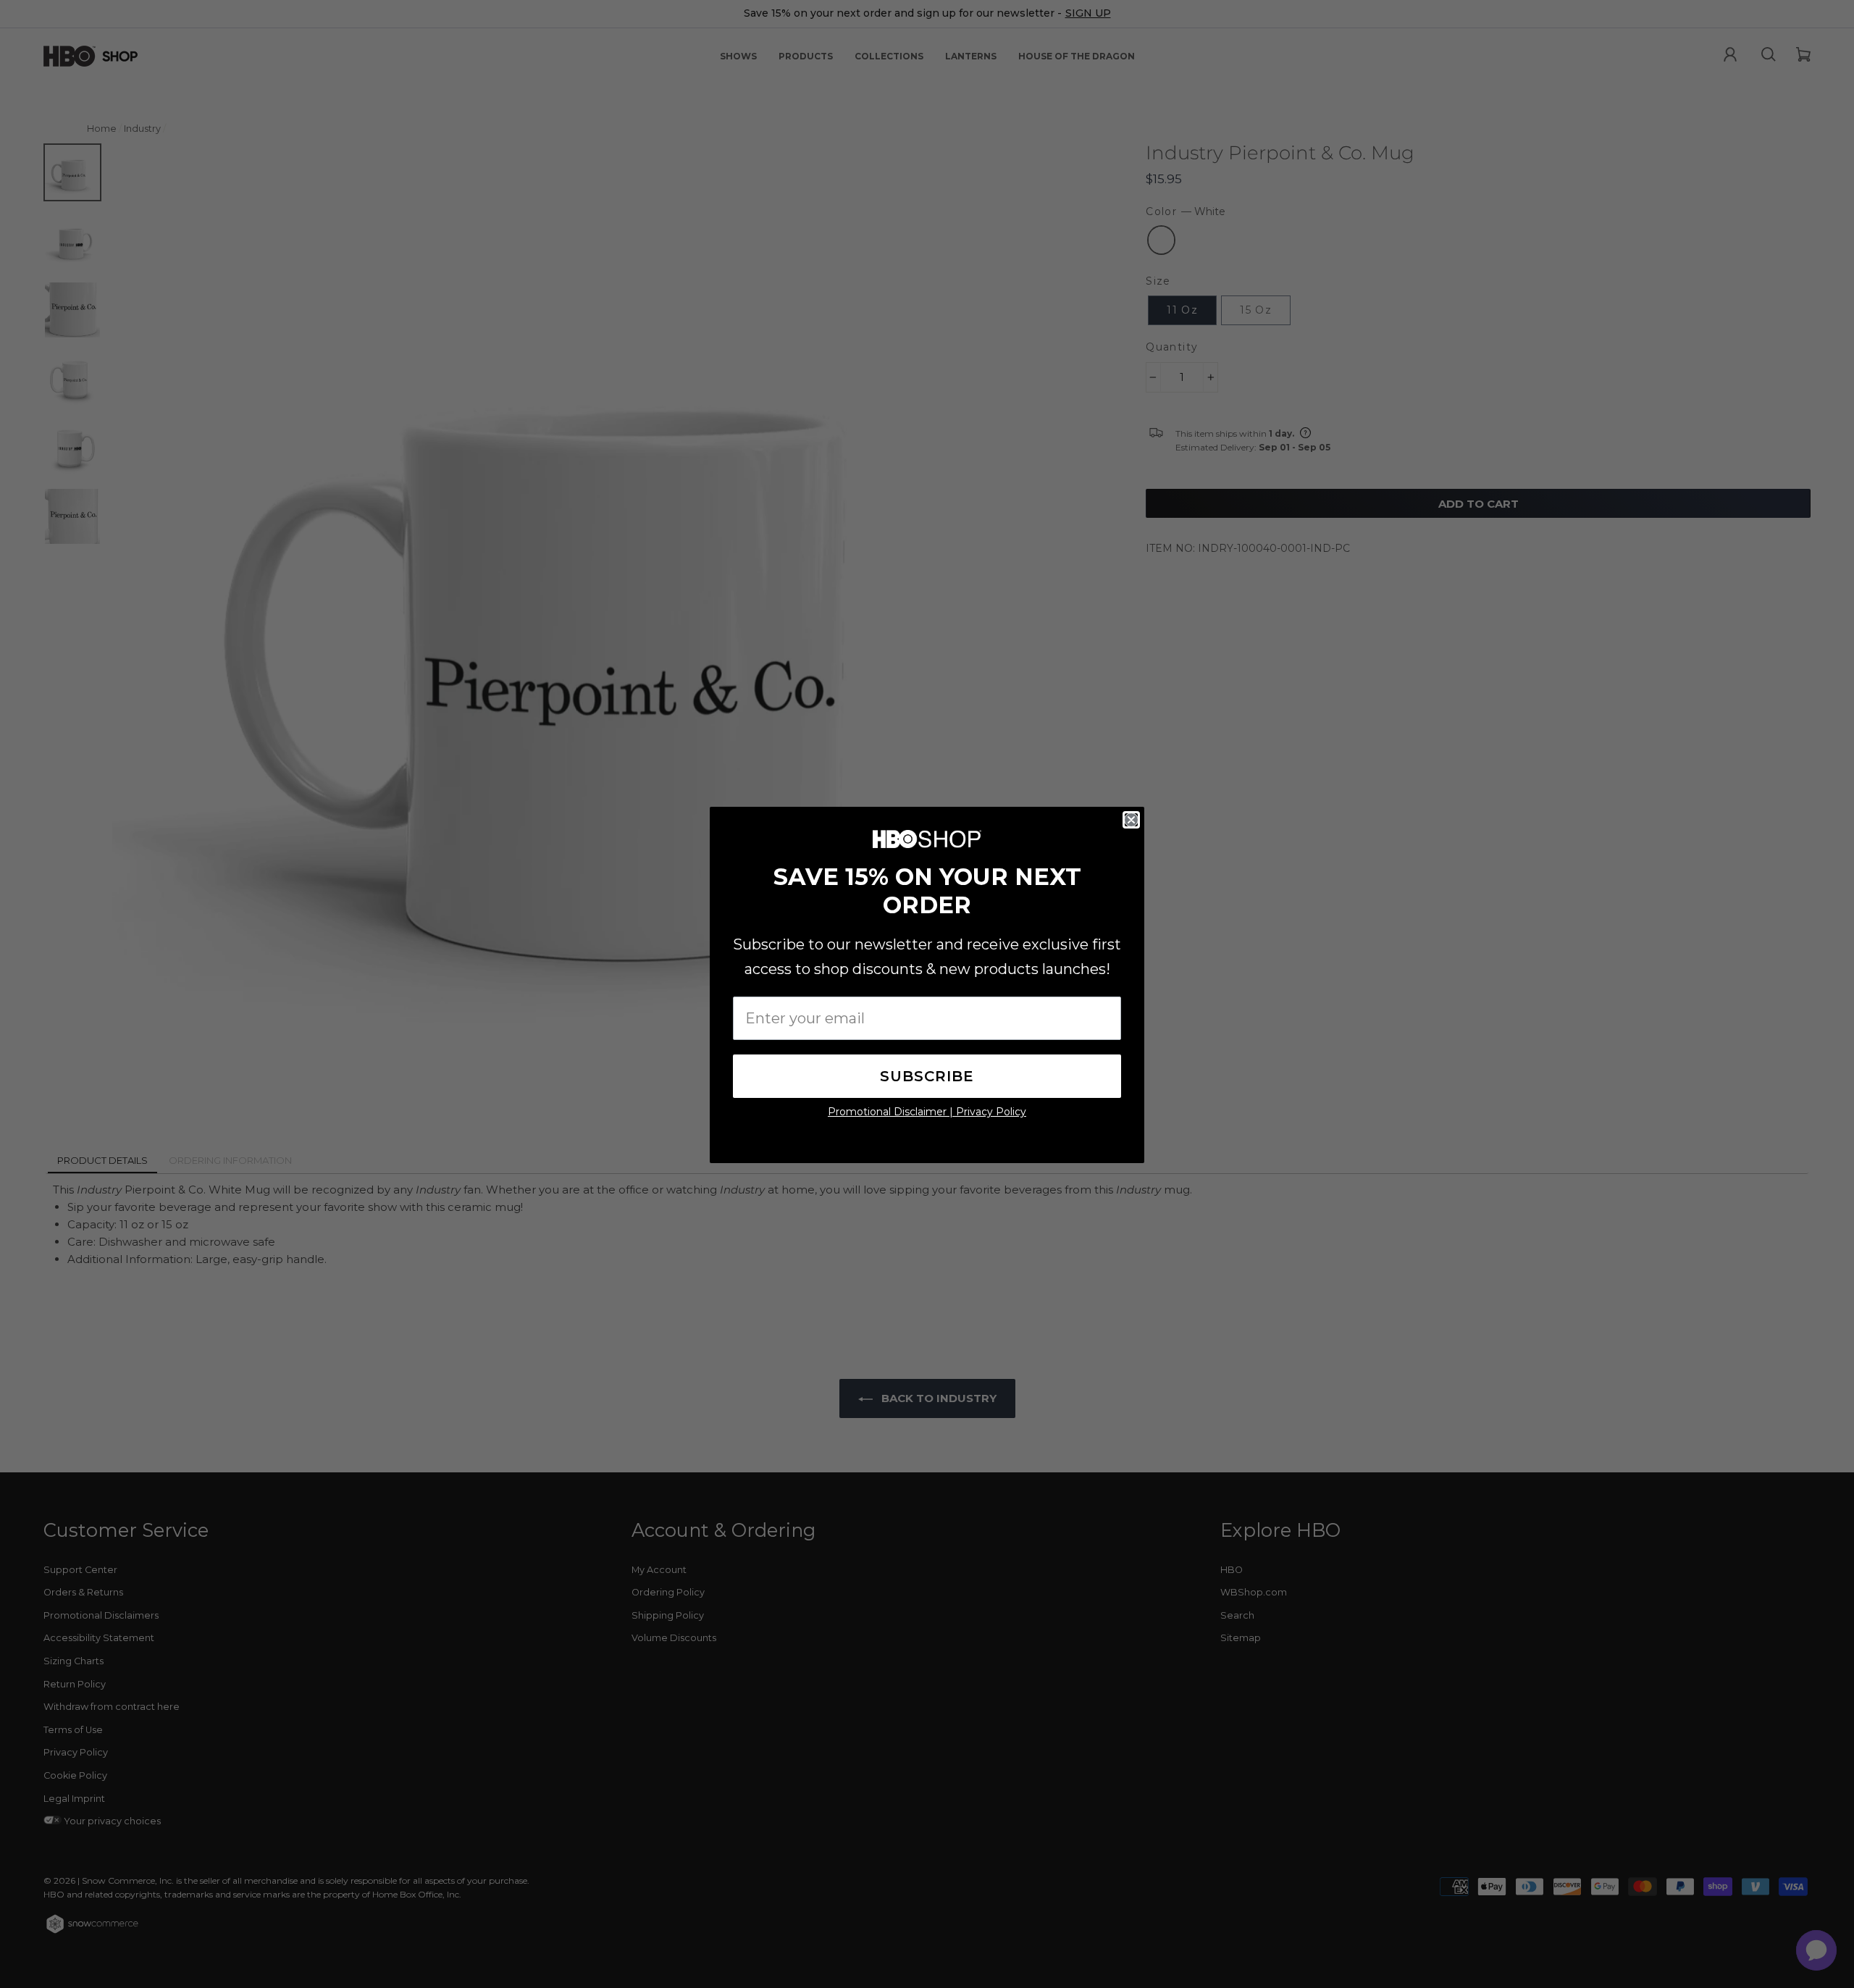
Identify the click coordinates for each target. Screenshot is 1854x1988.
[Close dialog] (1131, 820)
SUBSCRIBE (927, 1076)
